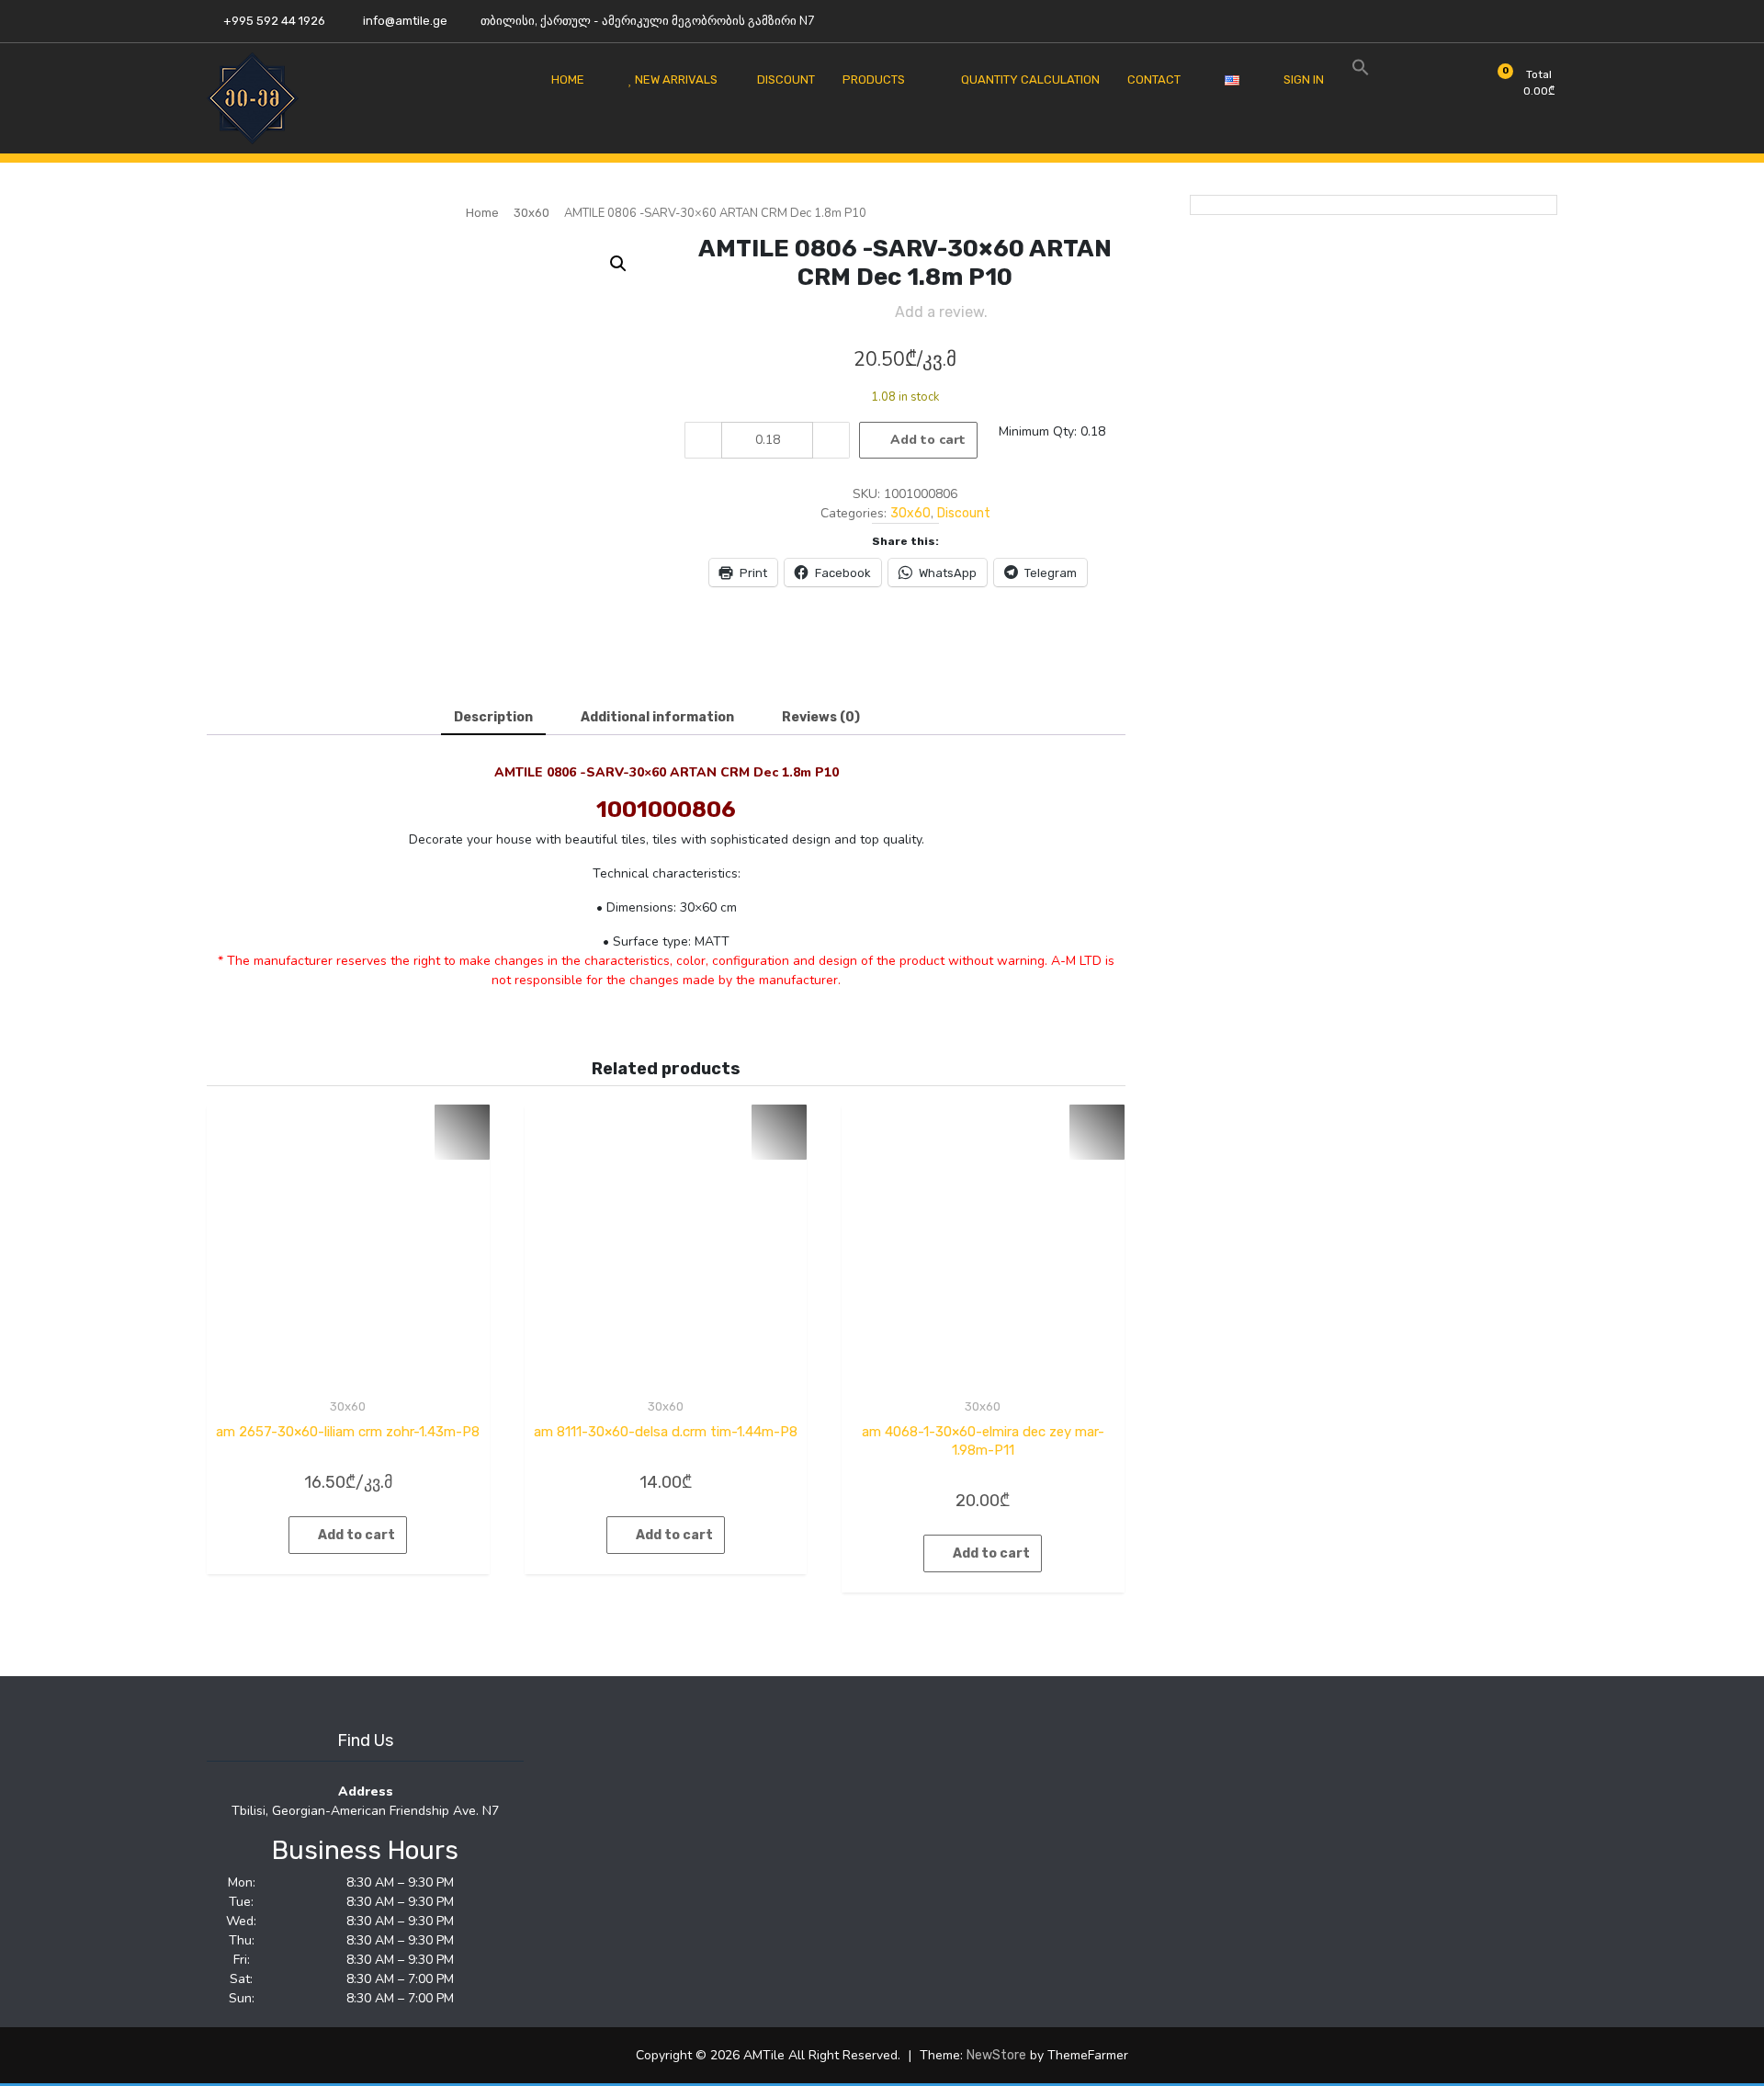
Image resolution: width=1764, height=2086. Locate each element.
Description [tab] (493, 717)
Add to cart (928, 440)
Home (482, 213)
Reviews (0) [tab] (821, 717)
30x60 (531, 213)
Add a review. (941, 312)
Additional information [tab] (657, 717)
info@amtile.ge (404, 21)
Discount (964, 513)
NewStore (996, 2055)
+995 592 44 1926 (273, 21)
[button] (618, 264)
